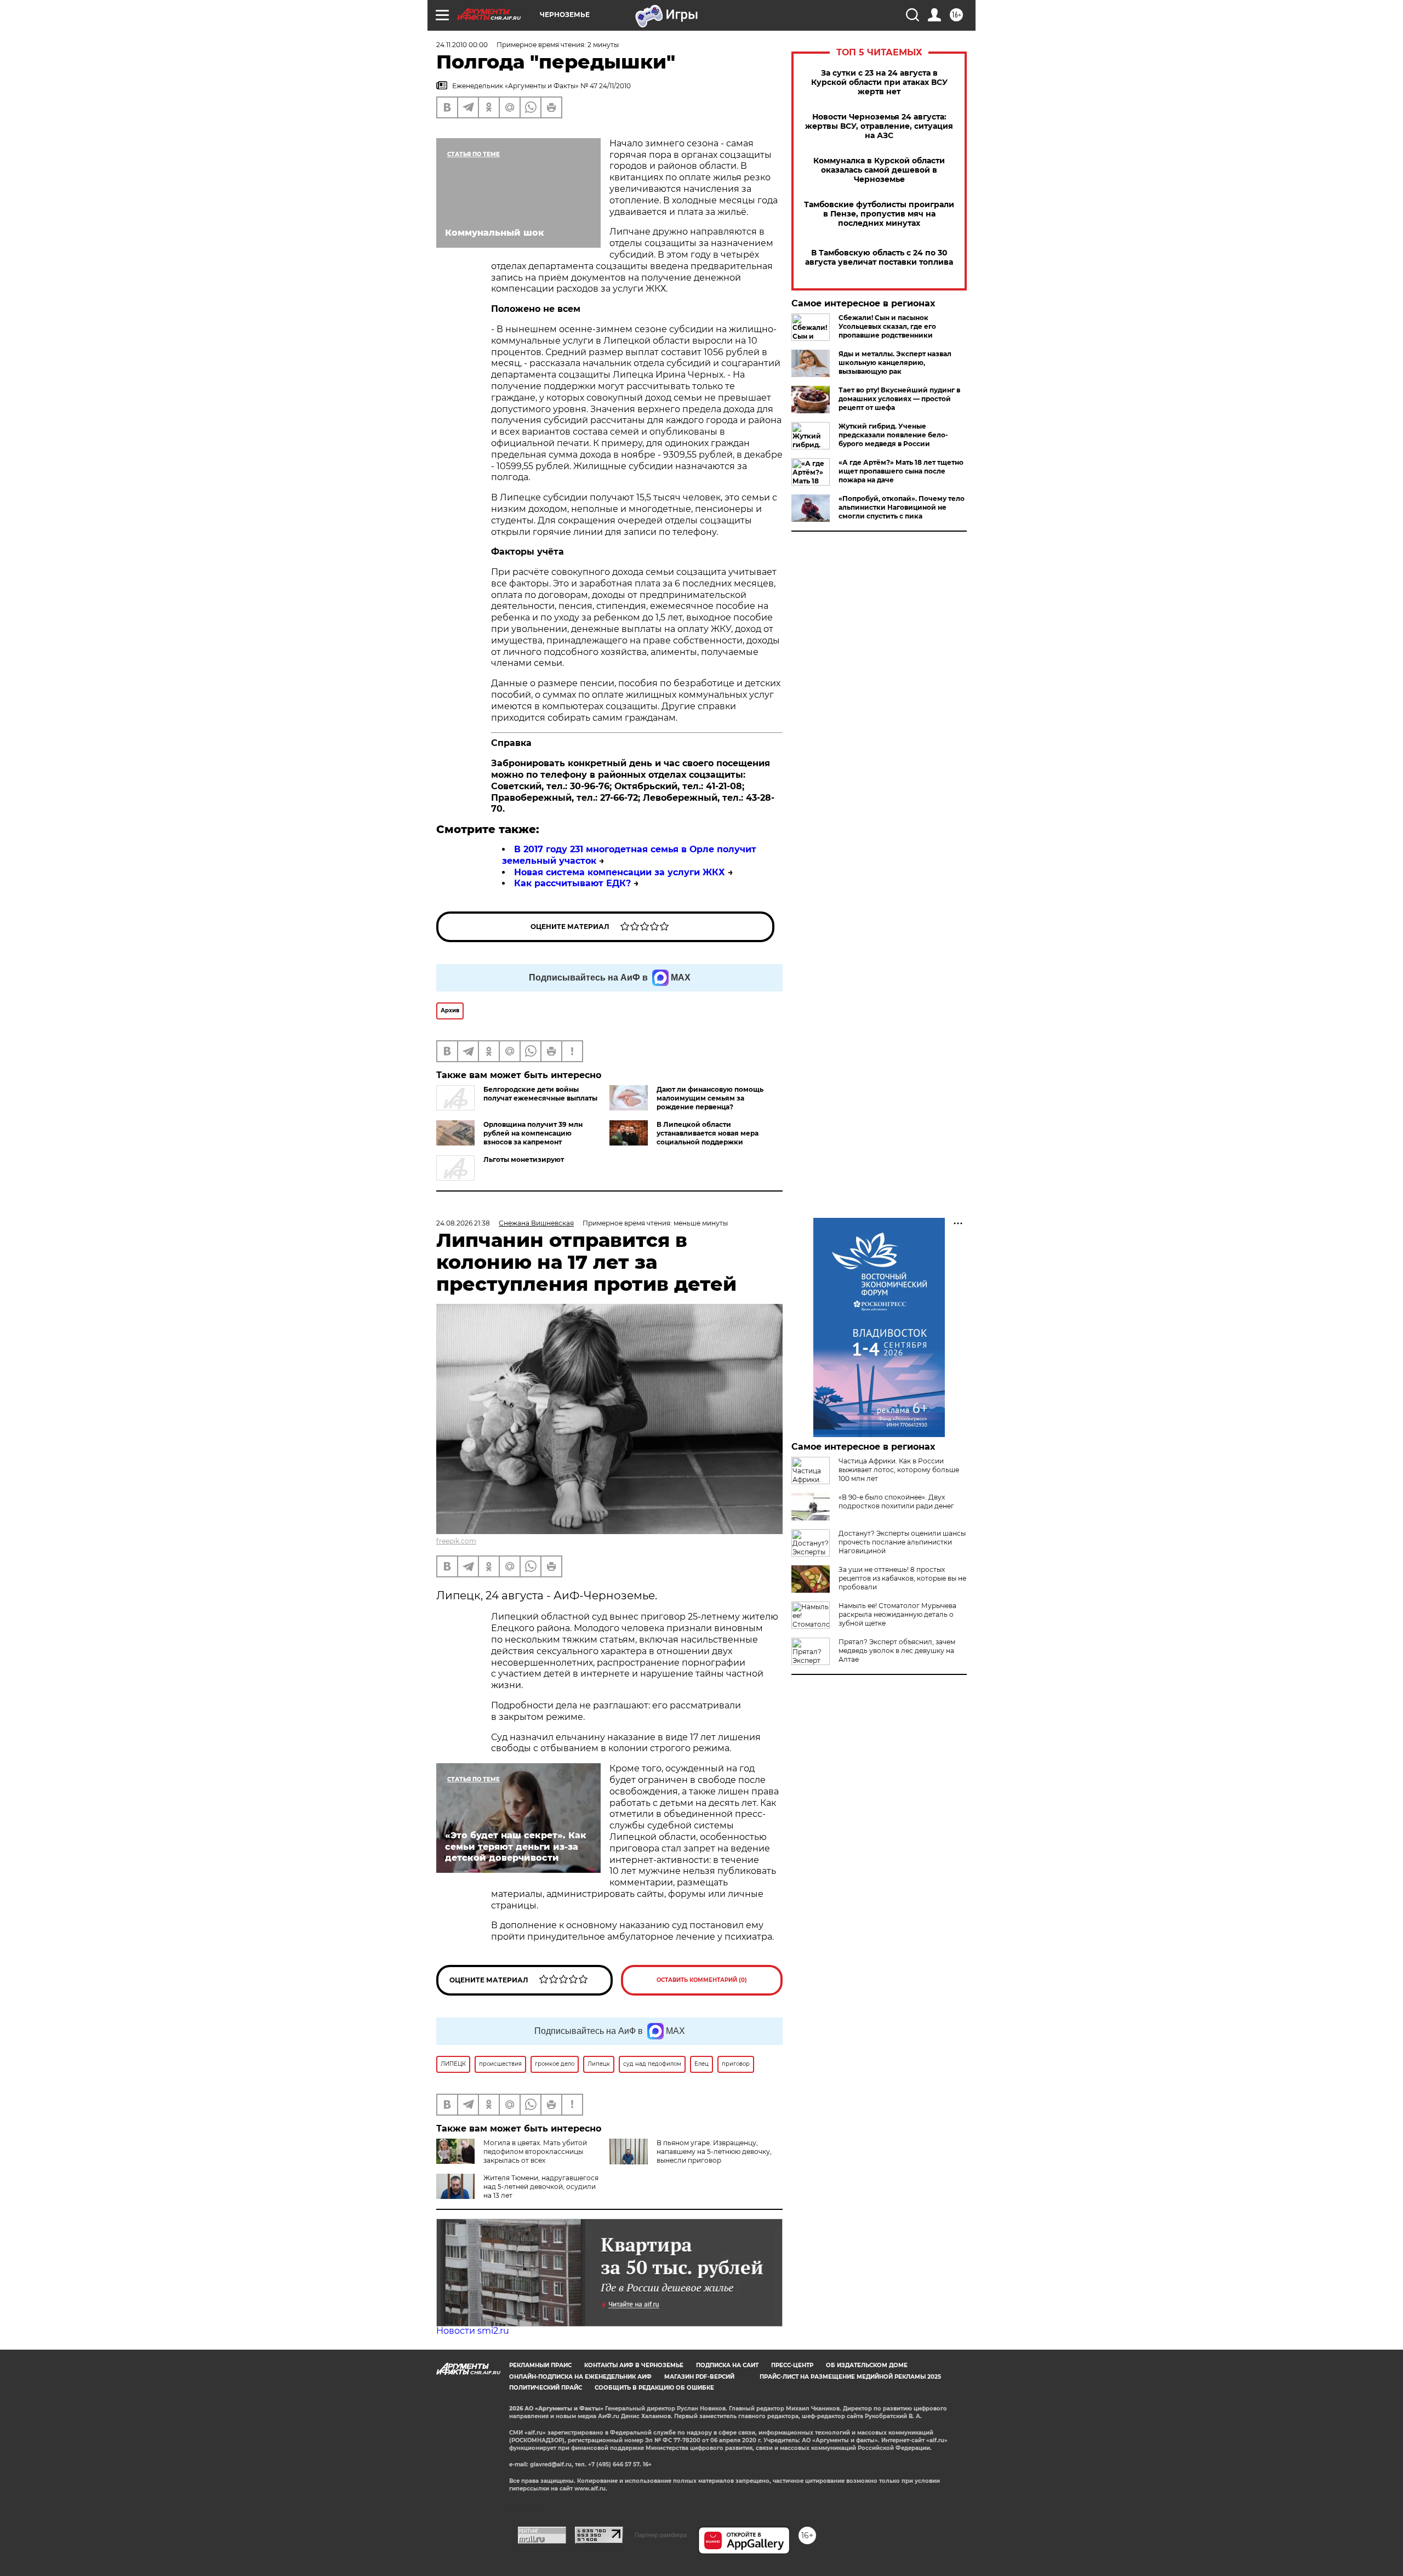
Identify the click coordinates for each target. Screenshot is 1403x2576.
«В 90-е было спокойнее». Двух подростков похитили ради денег (896, 1501)
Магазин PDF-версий (699, 2377)
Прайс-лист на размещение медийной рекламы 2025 (850, 2377)
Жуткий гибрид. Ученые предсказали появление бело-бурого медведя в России (893, 435)
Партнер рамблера (661, 2535)
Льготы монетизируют (524, 1159)
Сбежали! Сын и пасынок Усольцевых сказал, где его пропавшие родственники (887, 326)
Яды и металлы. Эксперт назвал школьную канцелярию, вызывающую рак (895, 363)
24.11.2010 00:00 (462, 45)
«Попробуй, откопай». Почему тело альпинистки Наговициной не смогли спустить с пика (902, 507)
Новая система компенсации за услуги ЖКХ (620, 872)
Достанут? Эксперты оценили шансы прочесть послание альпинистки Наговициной (902, 1542)
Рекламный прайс (540, 2365)
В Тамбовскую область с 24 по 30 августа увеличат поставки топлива (879, 258)
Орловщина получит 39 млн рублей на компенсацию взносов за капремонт (533, 1133)
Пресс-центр (792, 2365)
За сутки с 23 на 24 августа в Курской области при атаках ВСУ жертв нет (879, 82)
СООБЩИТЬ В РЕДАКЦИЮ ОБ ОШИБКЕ (654, 2388)
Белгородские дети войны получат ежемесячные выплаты (540, 1094)
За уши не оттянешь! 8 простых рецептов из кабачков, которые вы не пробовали (902, 1578)
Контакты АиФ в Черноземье (634, 2365)
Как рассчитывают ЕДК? (572, 883)
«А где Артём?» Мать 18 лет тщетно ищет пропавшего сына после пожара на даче (901, 471)
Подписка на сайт (727, 2365)
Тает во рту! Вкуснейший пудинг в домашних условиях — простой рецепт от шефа (899, 399)
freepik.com (456, 1541)
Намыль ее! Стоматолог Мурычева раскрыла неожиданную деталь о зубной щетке (897, 1614)
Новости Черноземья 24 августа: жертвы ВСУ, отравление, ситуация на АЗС (879, 126)
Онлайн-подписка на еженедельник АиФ (580, 2377)
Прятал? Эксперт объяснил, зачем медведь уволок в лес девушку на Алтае (897, 1651)
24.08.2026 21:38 (463, 1223)
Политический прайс (546, 2388)
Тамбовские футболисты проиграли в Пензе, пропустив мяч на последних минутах (879, 214)
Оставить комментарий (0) (702, 1980)
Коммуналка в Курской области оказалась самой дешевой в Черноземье (879, 170)
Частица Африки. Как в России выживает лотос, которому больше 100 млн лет (899, 1470)
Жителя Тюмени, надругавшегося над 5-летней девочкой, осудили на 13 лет (541, 2187)
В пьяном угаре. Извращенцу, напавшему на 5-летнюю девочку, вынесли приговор (714, 2152)
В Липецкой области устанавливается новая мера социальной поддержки (708, 1133)
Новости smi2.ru (473, 2331)
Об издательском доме (867, 2365)
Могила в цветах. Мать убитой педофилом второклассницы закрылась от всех (535, 2152)
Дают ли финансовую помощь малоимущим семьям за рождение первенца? (710, 1098)
